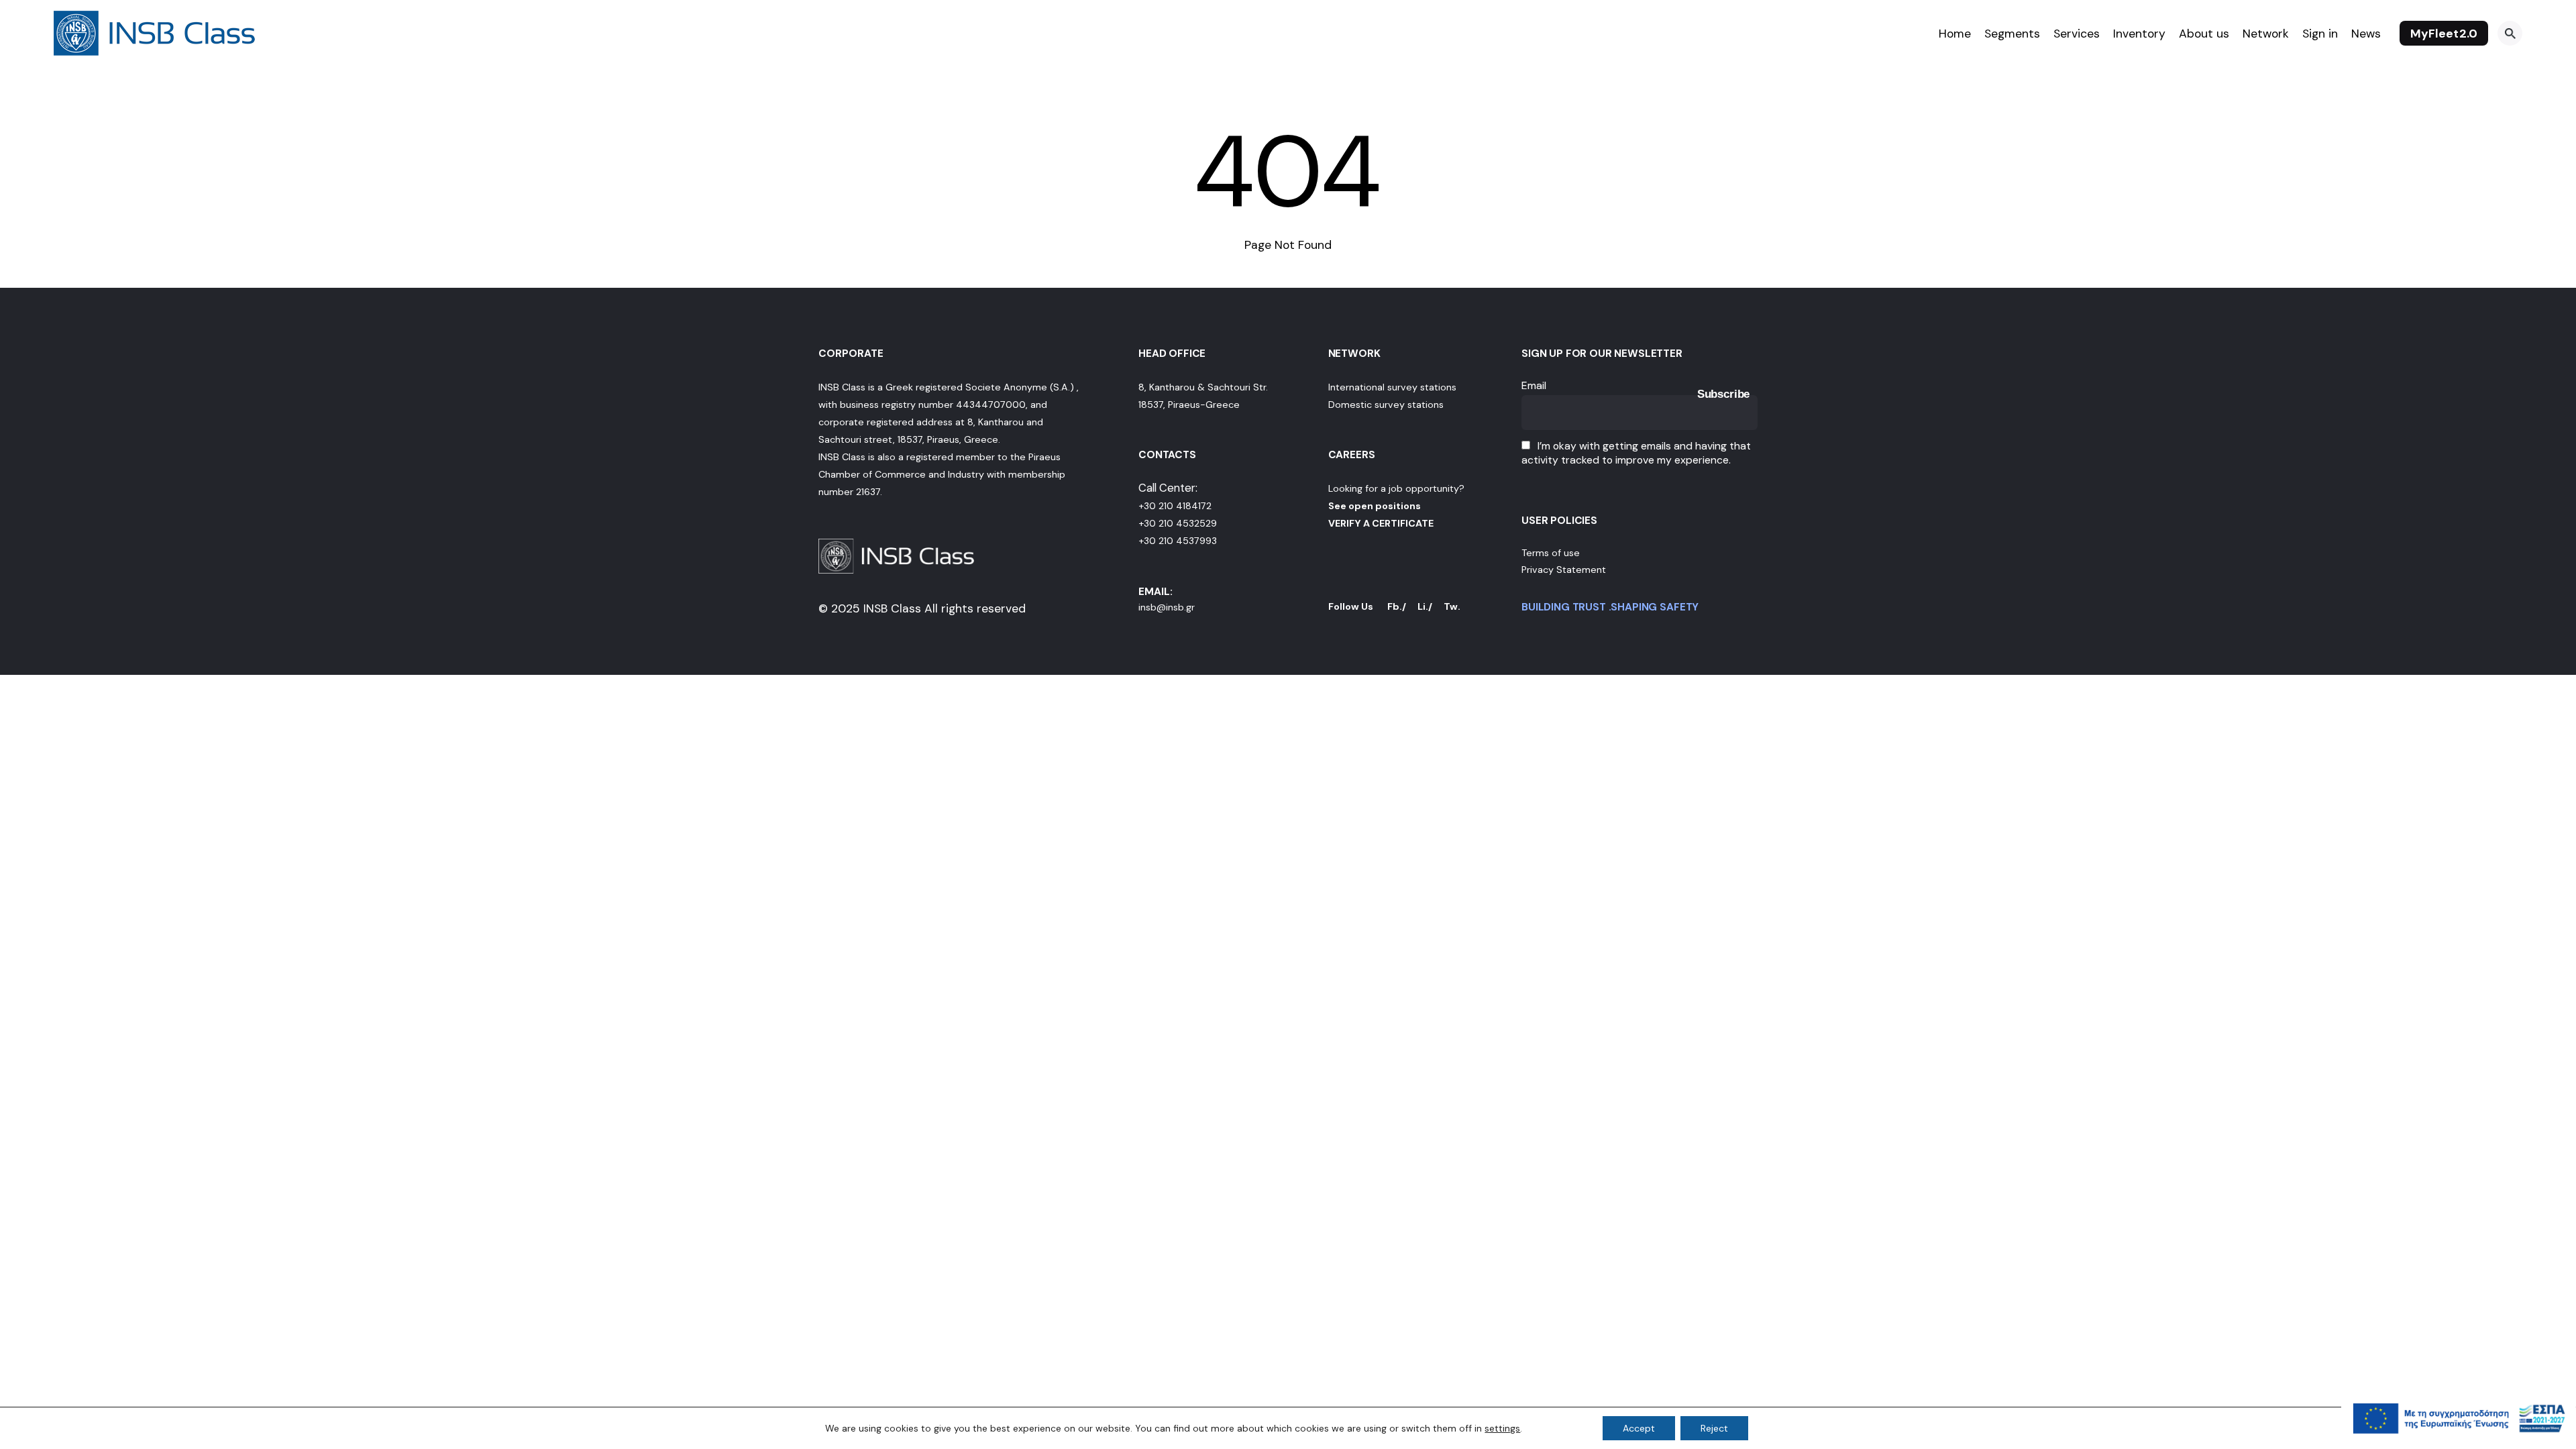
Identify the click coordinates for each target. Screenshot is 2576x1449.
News (2366, 34)
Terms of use (1551, 553)
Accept (1639, 1428)
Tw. (1452, 606)
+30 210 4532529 (1178, 523)
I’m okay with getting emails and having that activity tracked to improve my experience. (1636, 453)
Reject (1714, 1428)
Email (1534, 385)
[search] (2510, 33)
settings (1502, 1428)
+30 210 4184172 (1175, 506)
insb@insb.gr (1167, 607)
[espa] (2459, 1442)
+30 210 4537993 (1178, 541)
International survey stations (1392, 387)
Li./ (1425, 606)
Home (1955, 34)
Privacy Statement (1564, 570)
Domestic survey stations (1386, 405)
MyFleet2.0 (2444, 34)
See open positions (1375, 506)
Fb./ (1397, 606)
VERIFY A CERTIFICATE (1381, 523)
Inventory (2139, 34)
